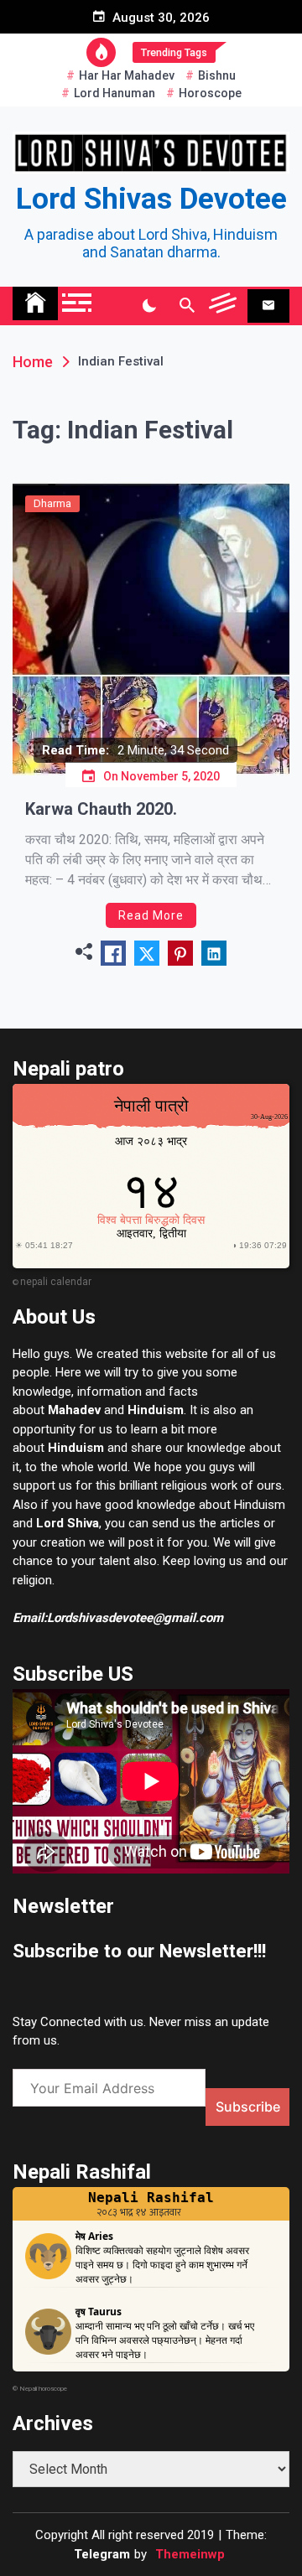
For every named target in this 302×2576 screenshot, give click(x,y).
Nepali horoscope (43, 2389)
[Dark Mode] (149, 306)
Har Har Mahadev (127, 75)
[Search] (187, 306)
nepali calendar (56, 1282)
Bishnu (217, 75)
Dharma (52, 503)
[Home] (35, 303)
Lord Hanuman (115, 93)
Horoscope (210, 93)
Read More (151, 915)
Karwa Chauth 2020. (101, 809)
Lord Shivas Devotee (151, 199)
